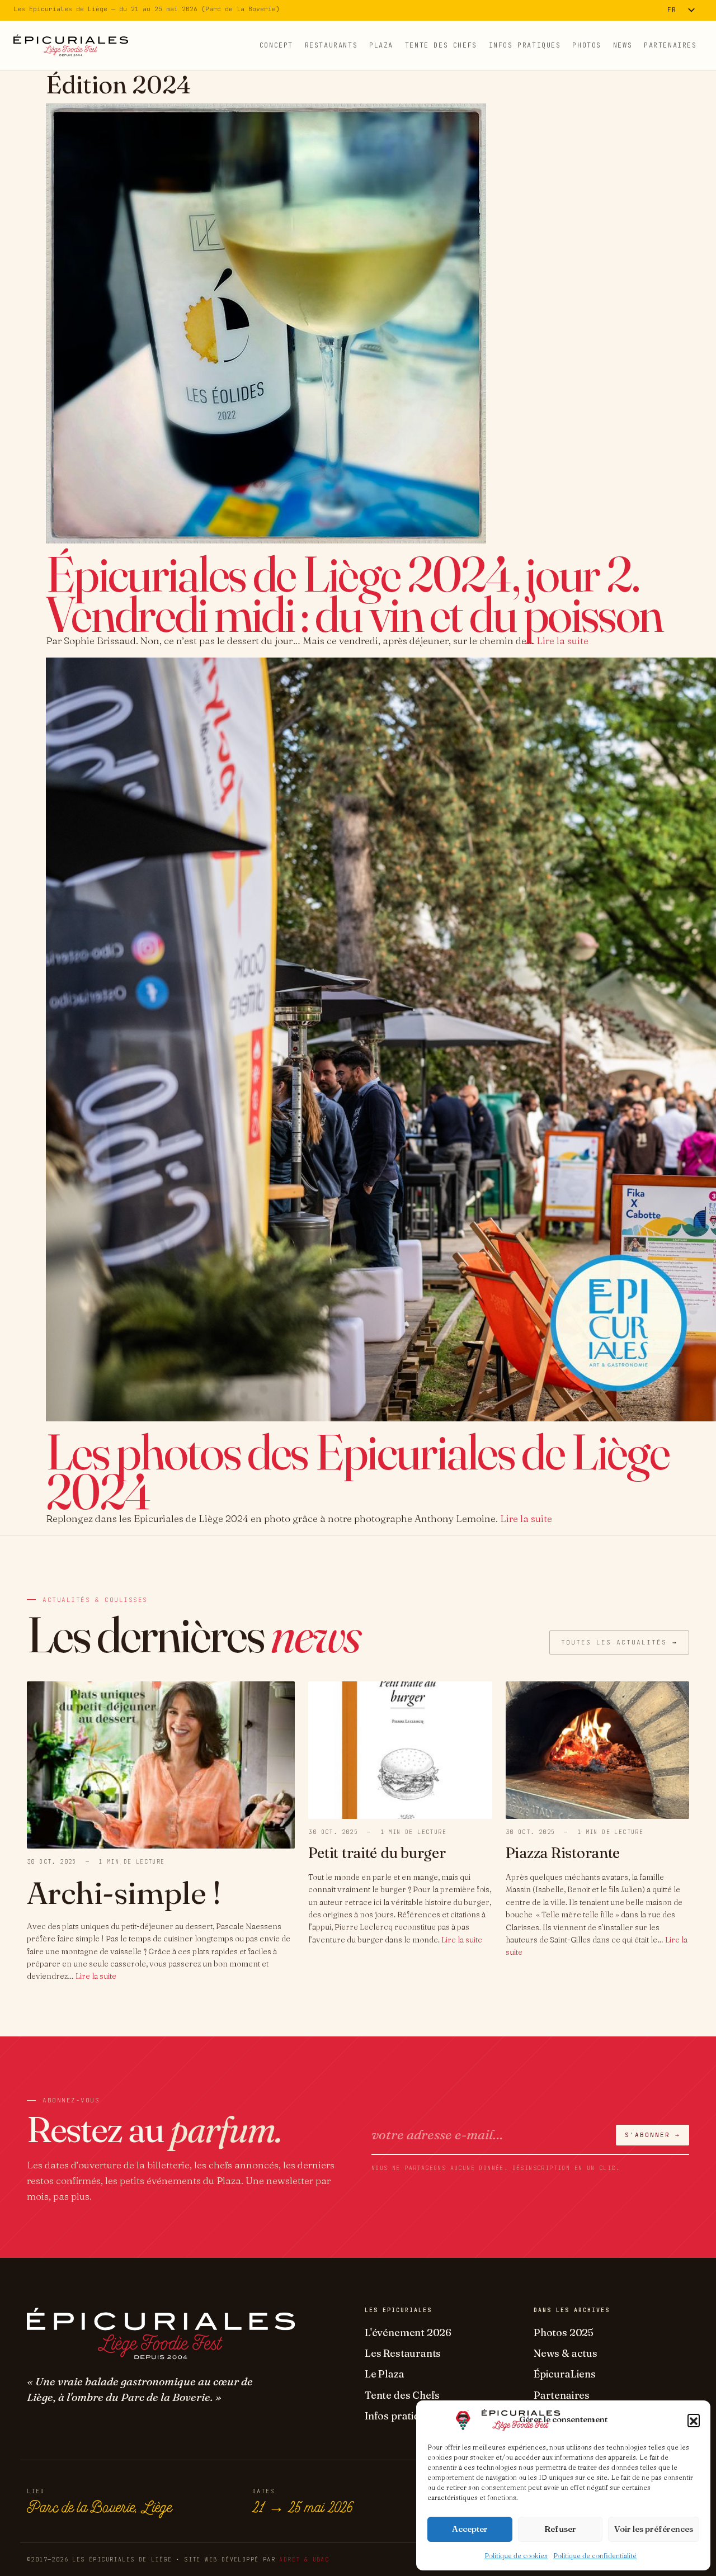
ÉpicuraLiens (565, 2374)
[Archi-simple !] (161, 1764)
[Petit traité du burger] (400, 1749)
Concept (276, 45)
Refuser (560, 2529)
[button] (694, 2420)
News (623, 45)
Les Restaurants (403, 2353)
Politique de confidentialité (595, 2556)
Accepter (470, 2529)
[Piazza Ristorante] (597, 1749)
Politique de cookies (516, 2556)
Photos (587, 45)
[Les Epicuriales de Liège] (71, 45)
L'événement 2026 (408, 2332)
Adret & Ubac (304, 2560)
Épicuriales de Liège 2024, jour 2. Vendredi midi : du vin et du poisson (354, 594)
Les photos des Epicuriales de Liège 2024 (357, 1471)
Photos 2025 (564, 2332)
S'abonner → (653, 2135)
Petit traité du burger (377, 1853)
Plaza (381, 45)
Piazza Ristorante (563, 1853)
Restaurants (331, 45)
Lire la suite (562, 641)
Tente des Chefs (441, 45)
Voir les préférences (654, 2529)
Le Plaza (385, 2374)
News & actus (566, 2353)
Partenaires (670, 45)
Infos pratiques (525, 45)
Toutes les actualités (619, 1642)
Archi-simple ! (124, 1892)
